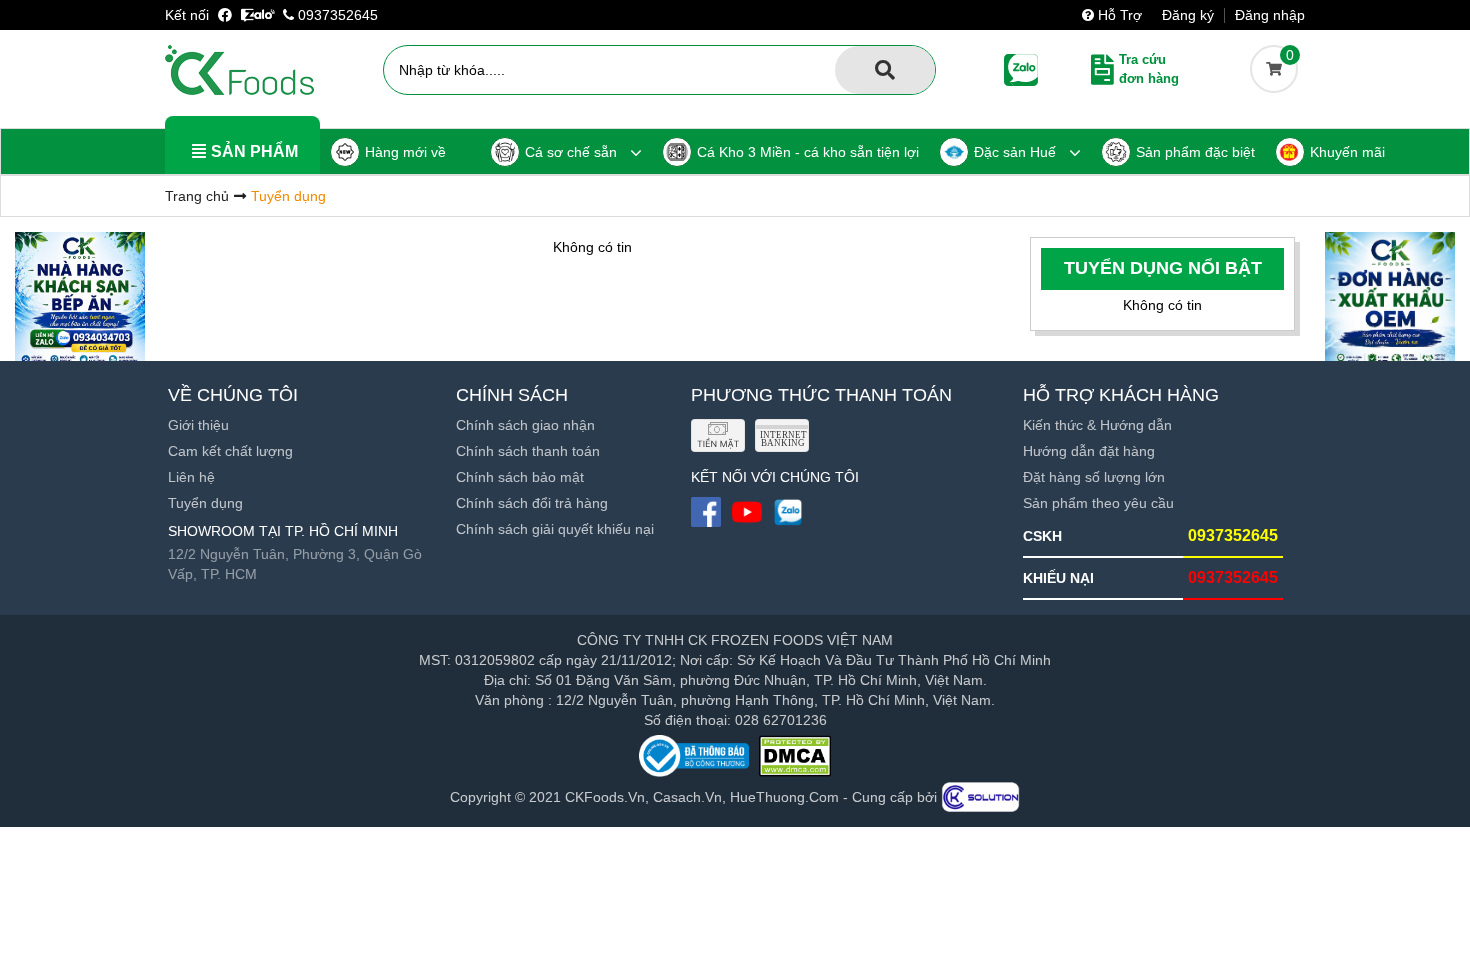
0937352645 (336, 15)
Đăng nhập (1270, 15)
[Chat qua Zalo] (258, 15)
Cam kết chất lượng (230, 451)
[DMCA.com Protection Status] (795, 756)
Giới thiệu (198, 425)
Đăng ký (1188, 15)
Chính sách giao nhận (525, 425)
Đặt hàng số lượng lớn (1094, 477)
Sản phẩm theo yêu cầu (1098, 503)
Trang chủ (197, 196)
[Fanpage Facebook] (227, 15)
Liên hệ (191, 477)
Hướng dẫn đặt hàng (1089, 451)
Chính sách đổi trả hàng (532, 503)
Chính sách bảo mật (520, 477)
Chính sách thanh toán (528, 451)
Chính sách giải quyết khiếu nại (555, 529)
